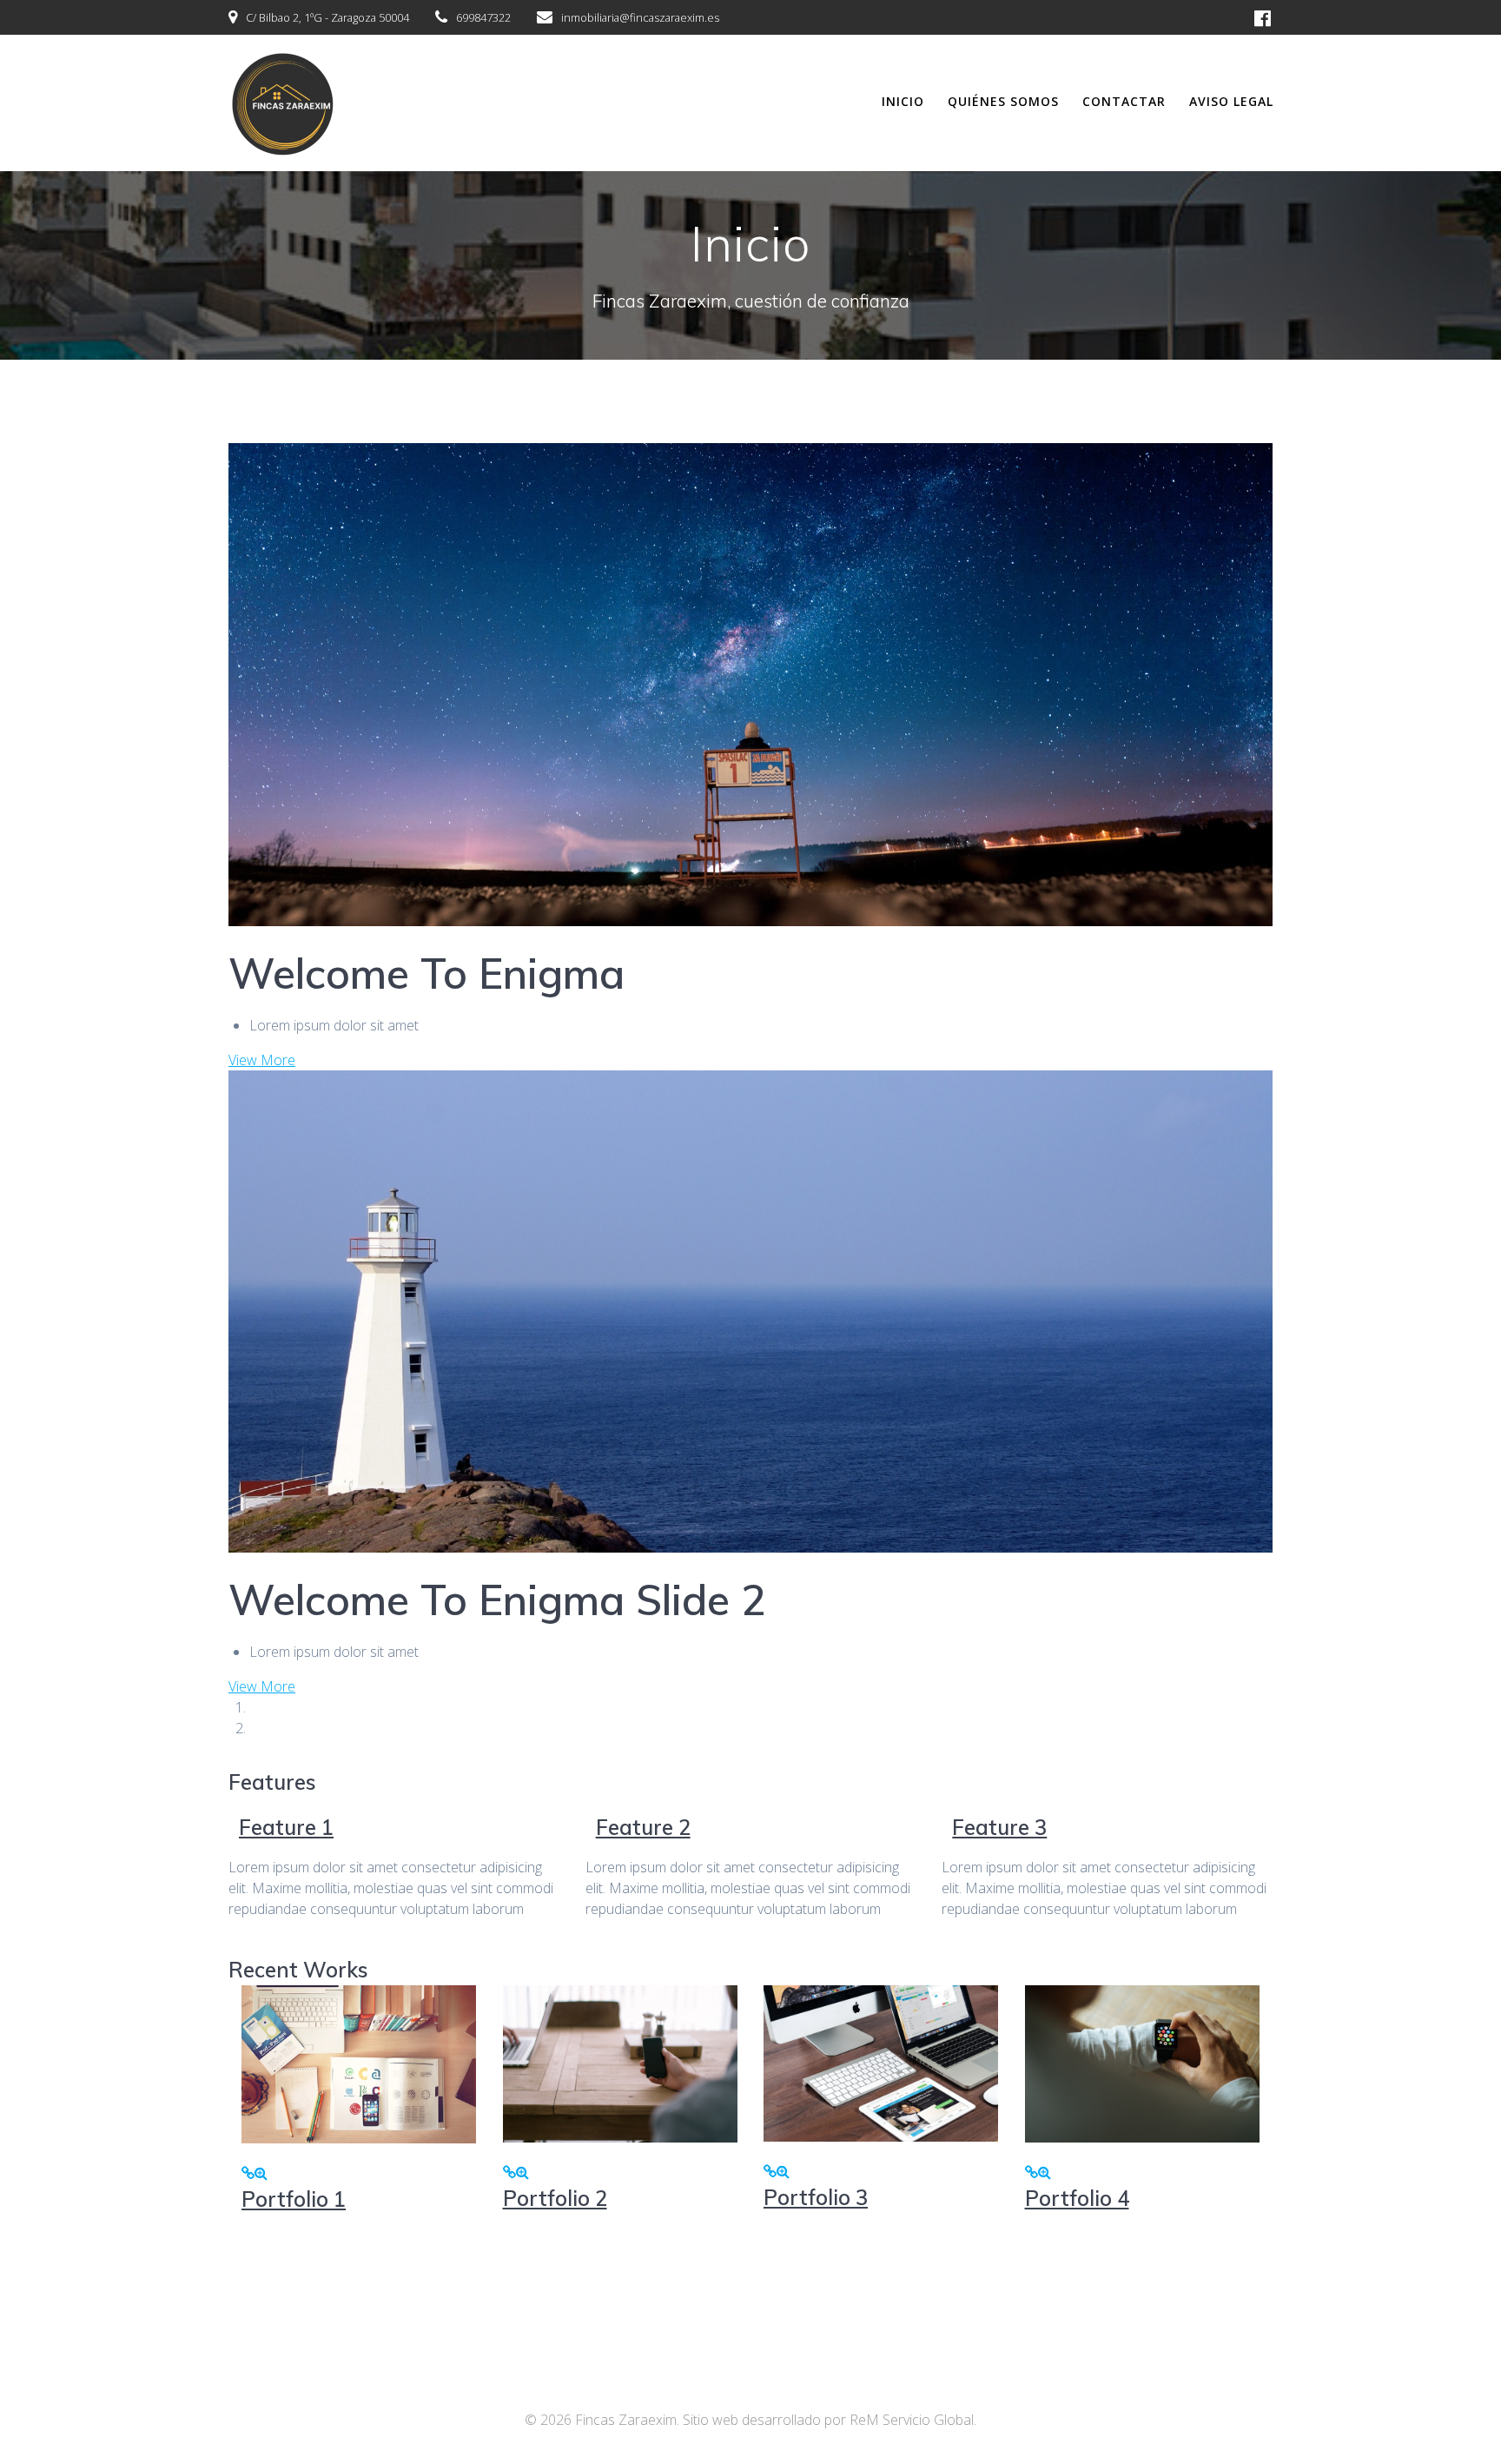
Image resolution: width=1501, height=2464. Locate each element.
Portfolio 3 (816, 2197)
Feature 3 (999, 1827)
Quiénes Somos (1003, 101)
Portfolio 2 (555, 2198)
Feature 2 (643, 1827)
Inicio (903, 101)
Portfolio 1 (294, 2199)
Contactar (1124, 101)
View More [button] (262, 1060)
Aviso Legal (1231, 101)
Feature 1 (286, 1827)
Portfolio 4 (1077, 2198)
